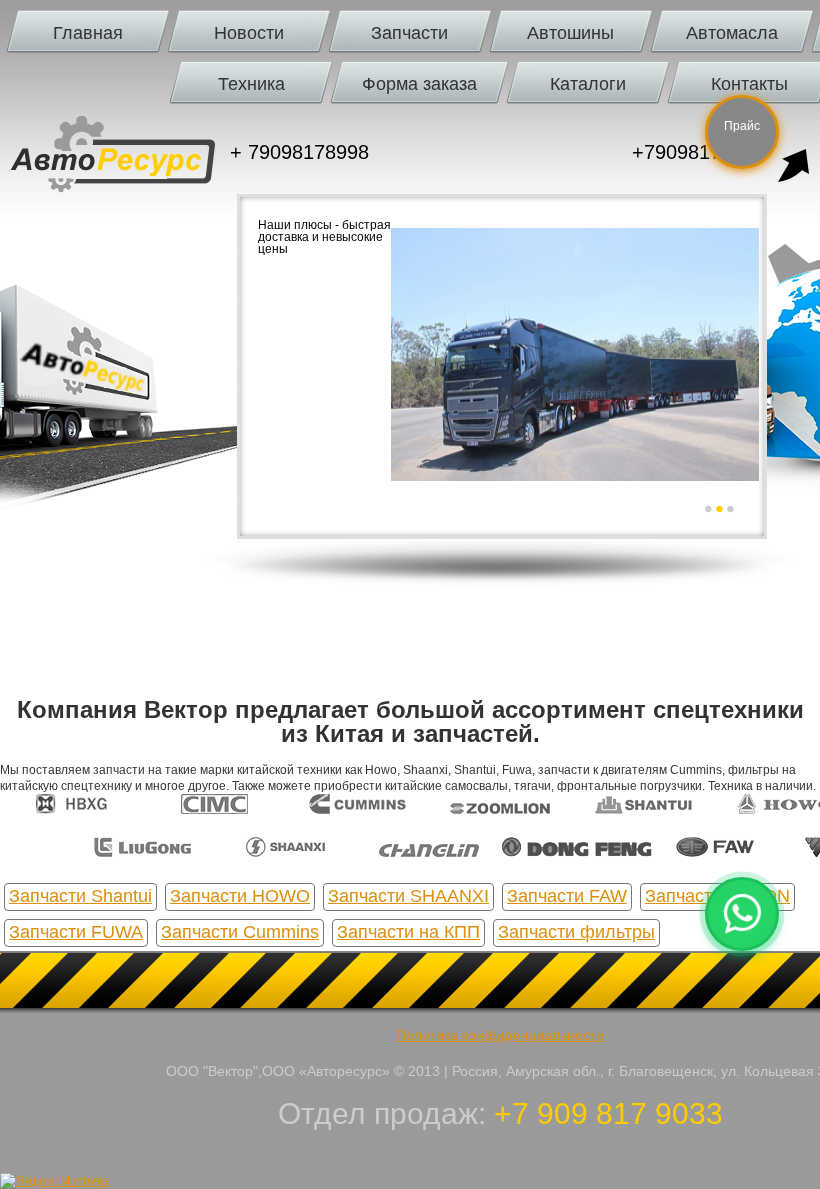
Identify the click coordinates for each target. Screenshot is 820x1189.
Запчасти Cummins (240, 932)
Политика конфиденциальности (500, 1035)
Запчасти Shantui (80, 896)
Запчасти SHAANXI (408, 896)
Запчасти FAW (567, 896)
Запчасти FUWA (76, 932)
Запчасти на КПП (408, 932)
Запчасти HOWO (240, 896)
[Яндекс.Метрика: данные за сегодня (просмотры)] (54, 1181)
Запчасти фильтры (576, 932)
